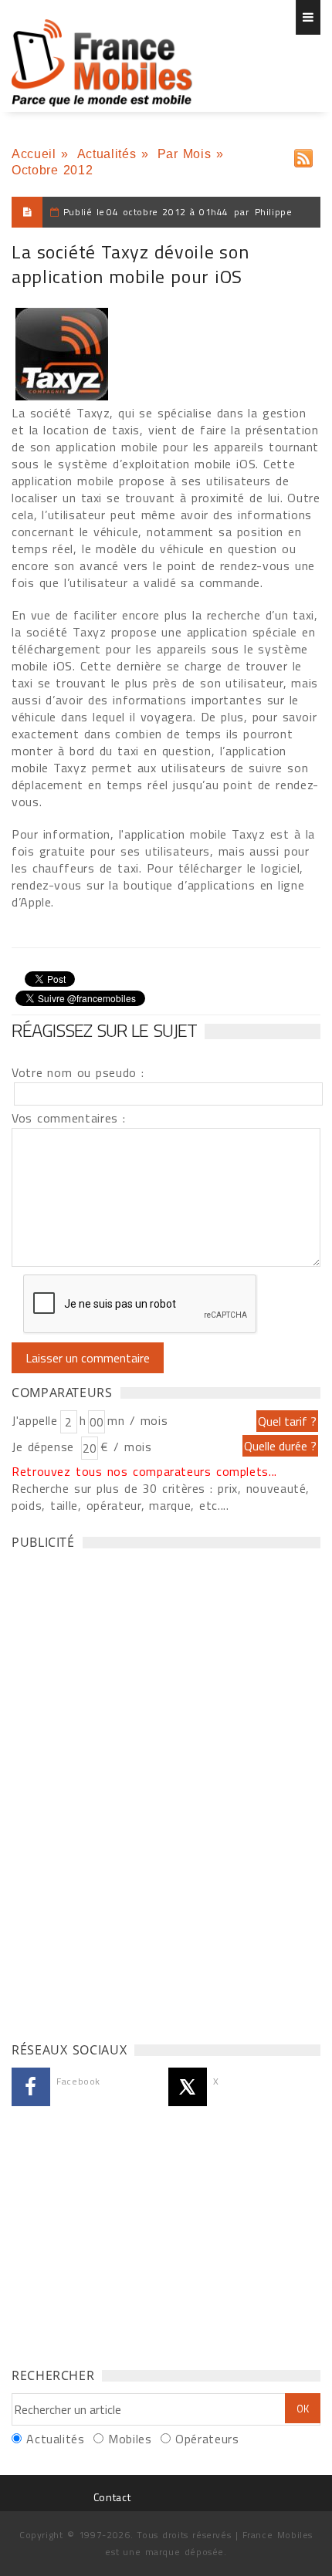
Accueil (34, 154)
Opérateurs (207, 2439)
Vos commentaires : (69, 1118)
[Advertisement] (127, 1791)
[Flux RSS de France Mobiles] (303, 155)
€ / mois (126, 1447)
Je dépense (45, 1447)
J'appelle (35, 1420)
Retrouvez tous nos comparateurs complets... (144, 1471)
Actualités (107, 154)
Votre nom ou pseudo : (78, 1072)
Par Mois (185, 154)
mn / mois (137, 1420)
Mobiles (130, 2439)
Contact (112, 2497)
